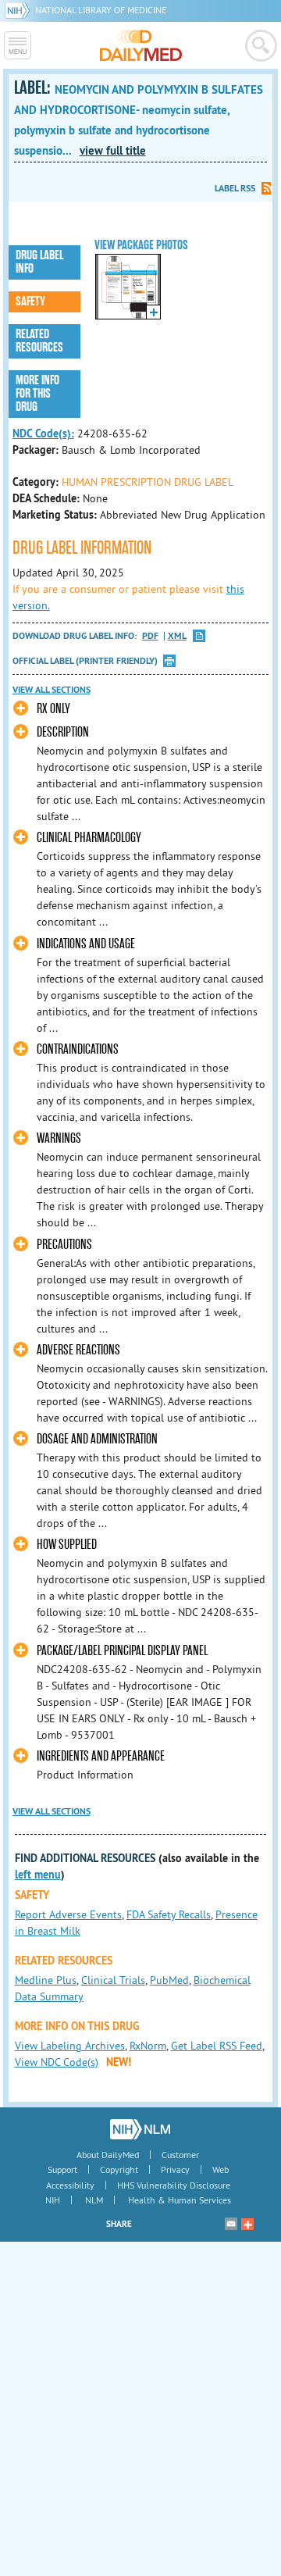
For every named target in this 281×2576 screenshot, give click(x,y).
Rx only (53, 709)
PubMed (169, 1980)
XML (177, 636)
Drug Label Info (39, 262)
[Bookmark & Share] (247, 2224)
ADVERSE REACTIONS (78, 1350)
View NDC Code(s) (57, 2062)
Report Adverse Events (68, 1914)
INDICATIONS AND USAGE (86, 944)
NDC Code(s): (43, 433)
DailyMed (141, 45)
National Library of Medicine (101, 10)
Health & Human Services (180, 2200)
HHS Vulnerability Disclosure (174, 2185)
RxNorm (148, 2046)
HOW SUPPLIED (67, 1545)
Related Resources (39, 341)
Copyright (119, 2169)
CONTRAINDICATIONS (78, 1049)
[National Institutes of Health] (20, 10)
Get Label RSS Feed (217, 2046)
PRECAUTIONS (64, 1245)
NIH (53, 2200)
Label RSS (235, 188)
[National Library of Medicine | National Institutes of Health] (140, 2129)
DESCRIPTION (63, 732)
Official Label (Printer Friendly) (85, 661)
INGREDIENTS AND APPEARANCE (101, 1756)
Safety (30, 301)
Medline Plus (46, 1980)
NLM (94, 2200)
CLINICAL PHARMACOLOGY (89, 838)
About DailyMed (108, 2155)
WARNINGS (59, 1138)
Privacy (175, 2169)
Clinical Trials (113, 1980)
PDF (150, 636)
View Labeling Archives (70, 2046)
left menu (38, 1875)
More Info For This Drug (37, 394)
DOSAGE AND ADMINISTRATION (97, 1439)
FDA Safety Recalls (169, 1914)
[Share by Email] (231, 2224)
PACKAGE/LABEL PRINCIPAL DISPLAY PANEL (122, 1651)
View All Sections (52, 690)
